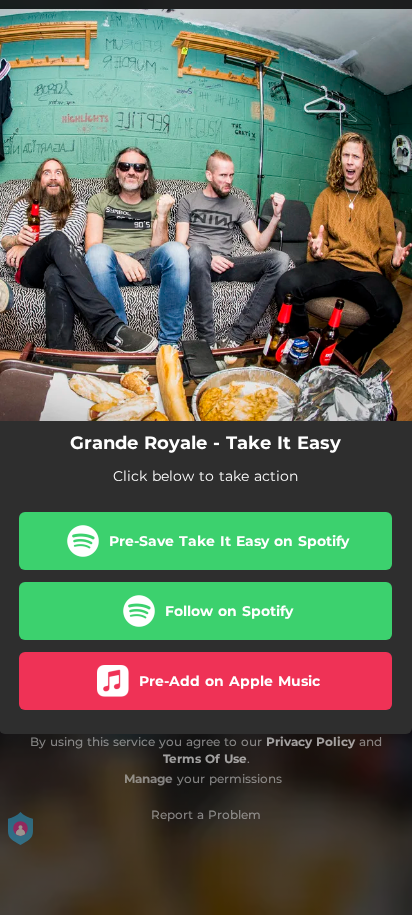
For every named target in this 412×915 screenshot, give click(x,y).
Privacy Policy (310, 741)
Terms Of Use (205, 758)
